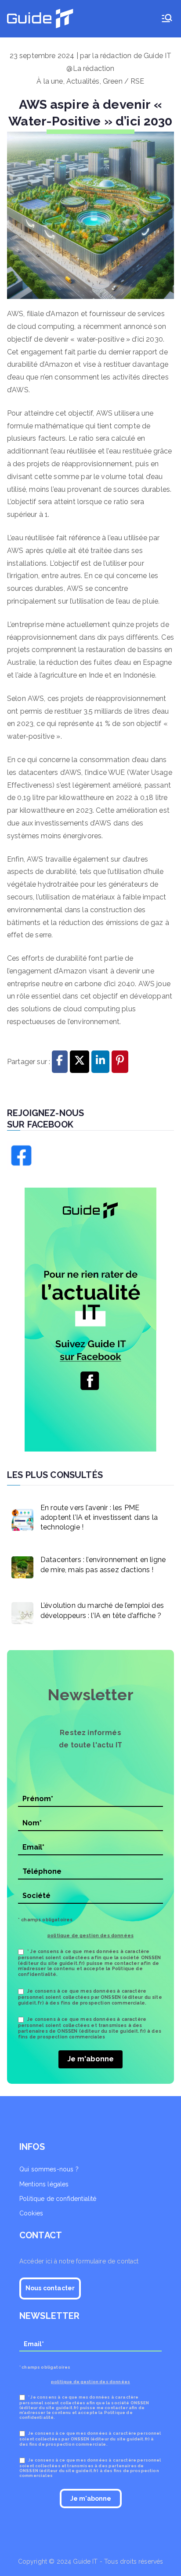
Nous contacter (50, 2288)
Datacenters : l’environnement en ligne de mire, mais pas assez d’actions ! (103, 1564)
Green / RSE (124, 81)
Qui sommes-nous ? (49, 2169)
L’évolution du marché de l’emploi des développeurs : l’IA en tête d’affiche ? (102, 1610)
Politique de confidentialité (58, 2199)
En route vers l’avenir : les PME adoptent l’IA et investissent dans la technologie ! (99, 1518)
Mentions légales (44, 2184)
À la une (50, 81)
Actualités (83, 81)
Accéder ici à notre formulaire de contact (79, 2261)
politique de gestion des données (90, 1935)
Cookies (31, 2213)
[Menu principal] (167, 19)
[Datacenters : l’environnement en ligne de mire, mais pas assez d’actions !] (20, 1565)
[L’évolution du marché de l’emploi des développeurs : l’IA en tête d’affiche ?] (20, 1611)
